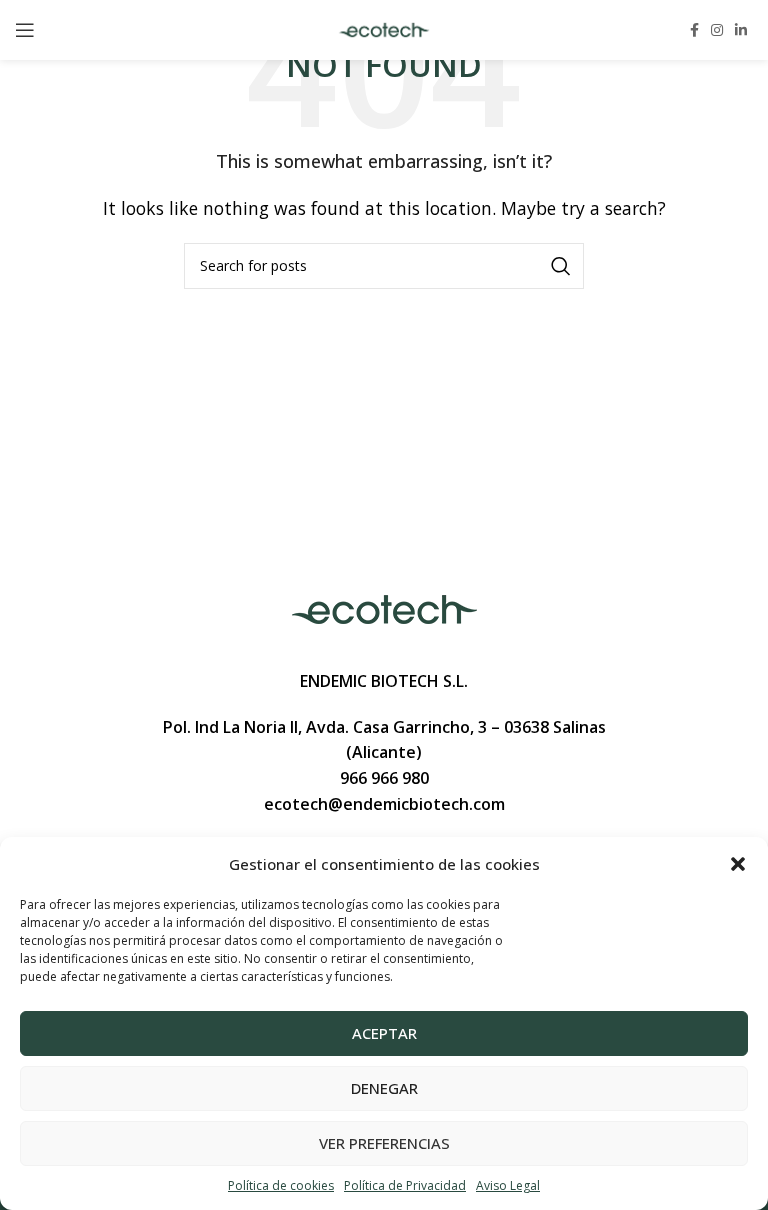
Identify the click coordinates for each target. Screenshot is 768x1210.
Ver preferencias (384, 1143)
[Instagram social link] (717, 30)
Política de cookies (281, 1185)
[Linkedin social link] (741, 30)
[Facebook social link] (694, 30)
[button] (738, 864)
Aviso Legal (508, 1185)
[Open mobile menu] (25, 30)
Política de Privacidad (405, 1185)
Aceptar (384, 1033)
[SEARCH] (561, 266)
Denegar (384, 1088)
